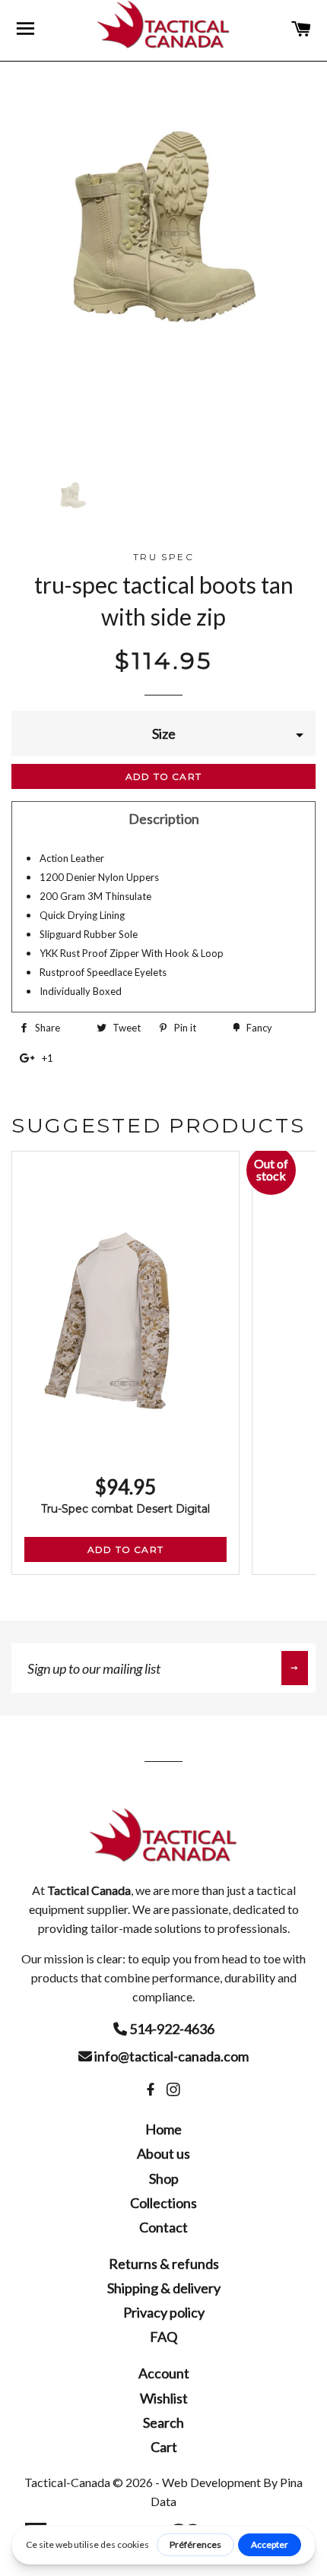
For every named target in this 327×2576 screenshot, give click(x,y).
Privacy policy (164, 2312)
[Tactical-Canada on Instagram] (175, 2090)
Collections (163, 2203)
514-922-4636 (171, 2029)
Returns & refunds (164, 2264)
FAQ (163, 2337)
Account (164, 2373)
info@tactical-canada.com (170, 2056)
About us (163, 2153)
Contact (163, 2227)
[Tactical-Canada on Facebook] (152, 2090)
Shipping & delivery (164, 2288)
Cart (164, 2447)
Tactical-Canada (67, 2482)
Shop (164, 2178)
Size (164, 734)
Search (163, 2422)
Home (163, 2129)
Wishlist (164, 2398)
